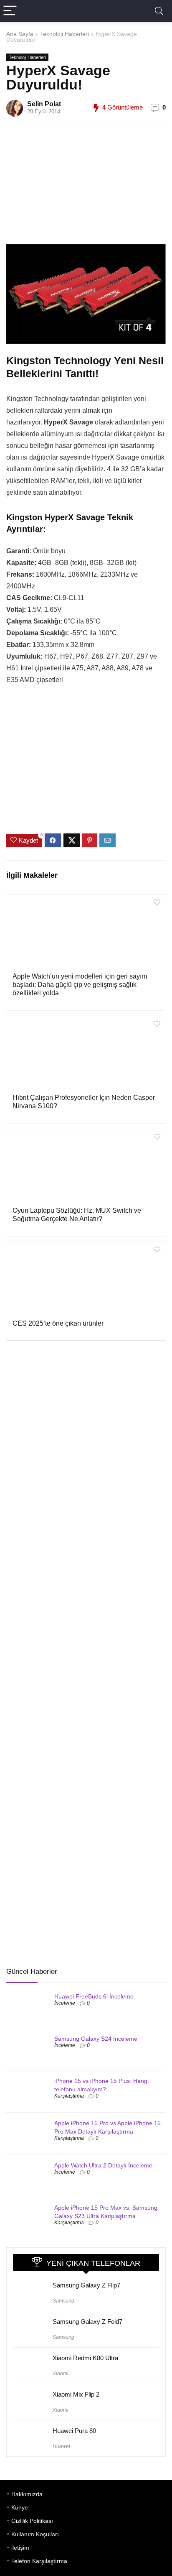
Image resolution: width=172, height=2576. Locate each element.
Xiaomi (61, 2374)
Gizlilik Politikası (32, 2521)
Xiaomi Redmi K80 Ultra (85, 2358)
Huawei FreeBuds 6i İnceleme (94, 1996)
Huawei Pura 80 (74, 2431)
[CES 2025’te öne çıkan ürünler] (86, 1280)
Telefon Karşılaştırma (39, 2561)
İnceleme (65, 2003)
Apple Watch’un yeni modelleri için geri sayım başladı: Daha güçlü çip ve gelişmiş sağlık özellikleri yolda (80, 985)
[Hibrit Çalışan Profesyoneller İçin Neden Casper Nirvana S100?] (86, 1054)
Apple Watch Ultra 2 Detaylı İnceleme (103, 2165)
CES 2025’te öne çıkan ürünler (58, 1323)
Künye (20, 2507)
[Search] (159, 11)
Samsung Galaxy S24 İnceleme (96, 2039)
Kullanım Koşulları (35, 2534)
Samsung (63, 2301)
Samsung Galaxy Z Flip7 (86, 2285)
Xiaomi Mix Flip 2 (76, 2394)
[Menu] (10, 11)
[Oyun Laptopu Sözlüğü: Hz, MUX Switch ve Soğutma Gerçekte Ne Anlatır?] (86, 1167)
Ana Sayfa (20, 34)
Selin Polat (44, 104)
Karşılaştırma (69, 2096)
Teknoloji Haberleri (64, 34)
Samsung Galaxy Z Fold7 (87, 2322)
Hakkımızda (27, 2494)
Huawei (61, 2446)
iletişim (20, 2548)
